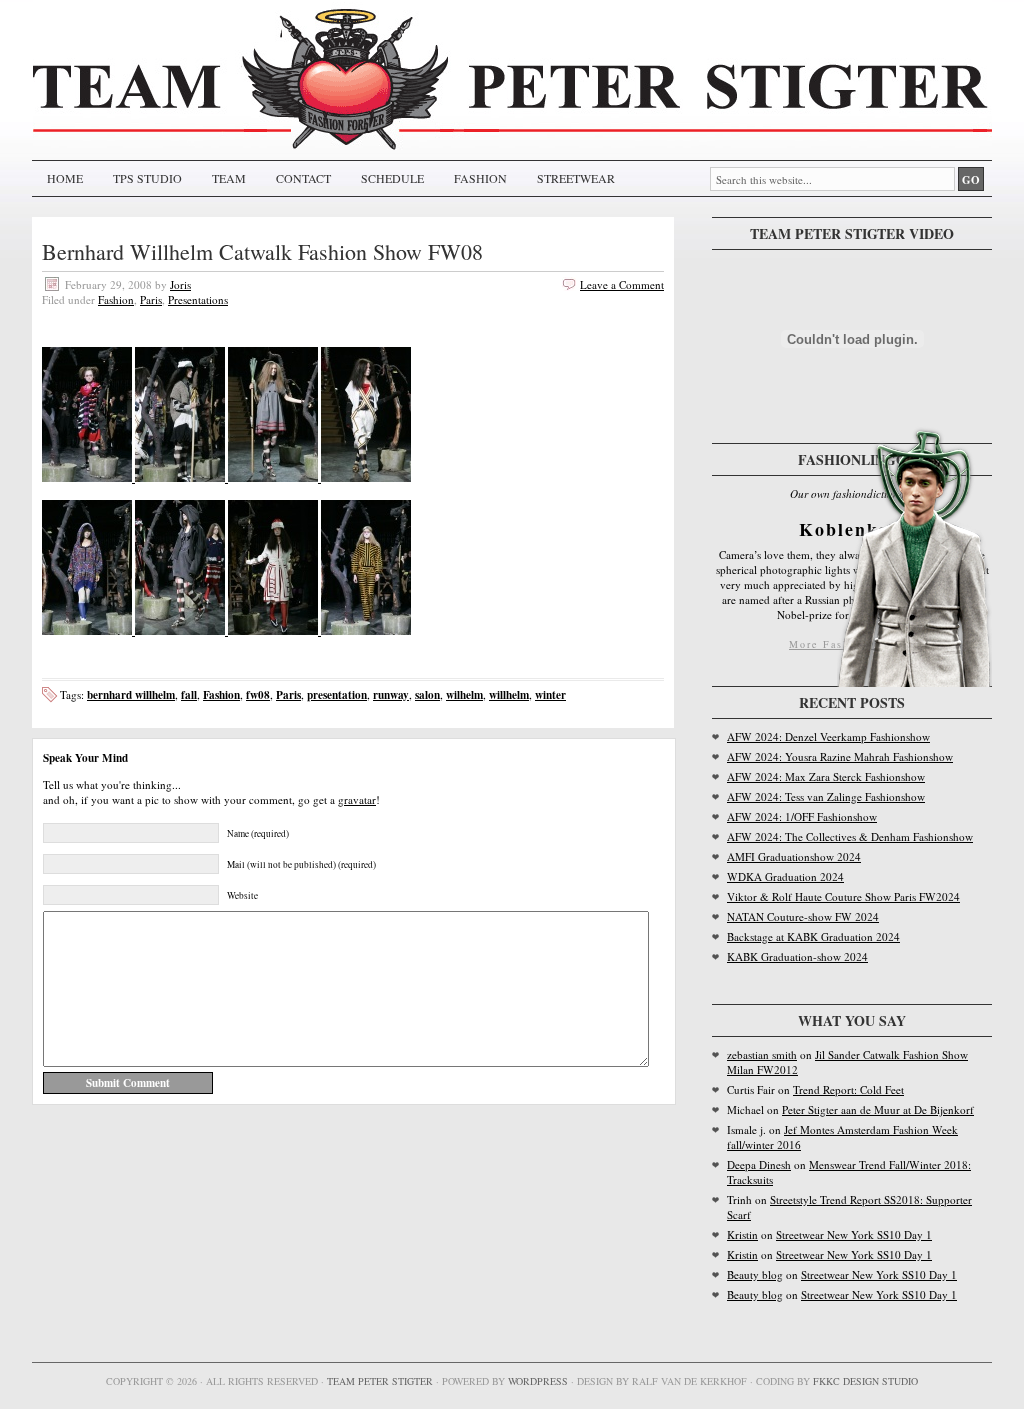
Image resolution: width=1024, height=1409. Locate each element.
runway (391, 694)
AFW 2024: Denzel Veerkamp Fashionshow (828, 736)
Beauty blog (755, 1274)
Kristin (742, 1234)
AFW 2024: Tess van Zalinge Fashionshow (826, 796)
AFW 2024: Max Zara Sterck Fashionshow (826, 776)
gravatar (357, 799)
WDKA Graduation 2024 (785, 876)
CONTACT (303, 178)
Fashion (116, 299)
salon (427, 694)
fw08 (258, 694)
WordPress (538, 1381)
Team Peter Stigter (380, 1381)
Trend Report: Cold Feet (848, 1089)
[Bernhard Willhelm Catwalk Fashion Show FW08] (88, 477)
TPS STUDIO (147, 178)
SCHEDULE (392, 178)
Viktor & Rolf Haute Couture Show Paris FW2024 (843, 896)
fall (189, 694)
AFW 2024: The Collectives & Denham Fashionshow (850, 836)
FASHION (480, 178)
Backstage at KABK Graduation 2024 (813, 936)
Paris (151, 299)
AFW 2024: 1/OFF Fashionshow (802, 816)
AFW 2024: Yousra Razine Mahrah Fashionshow (840, 756)
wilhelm (464, 694)
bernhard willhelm (131, 694)
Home (65, 178)
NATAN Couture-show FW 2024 (803, 916)
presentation (337, 694)
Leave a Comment (622, 284)
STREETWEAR (576, 178)
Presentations (198, 299)
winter (550, 694)
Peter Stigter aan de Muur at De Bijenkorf (878, 1109)
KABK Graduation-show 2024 (797, 956)
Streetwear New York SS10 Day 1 (854, 1234)
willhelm (509, 694)
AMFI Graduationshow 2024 (794, 856)
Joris (180, 284)
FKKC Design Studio (865, 1381)
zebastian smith (762, 1054)
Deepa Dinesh (759, 1164)
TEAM (229, 178)
